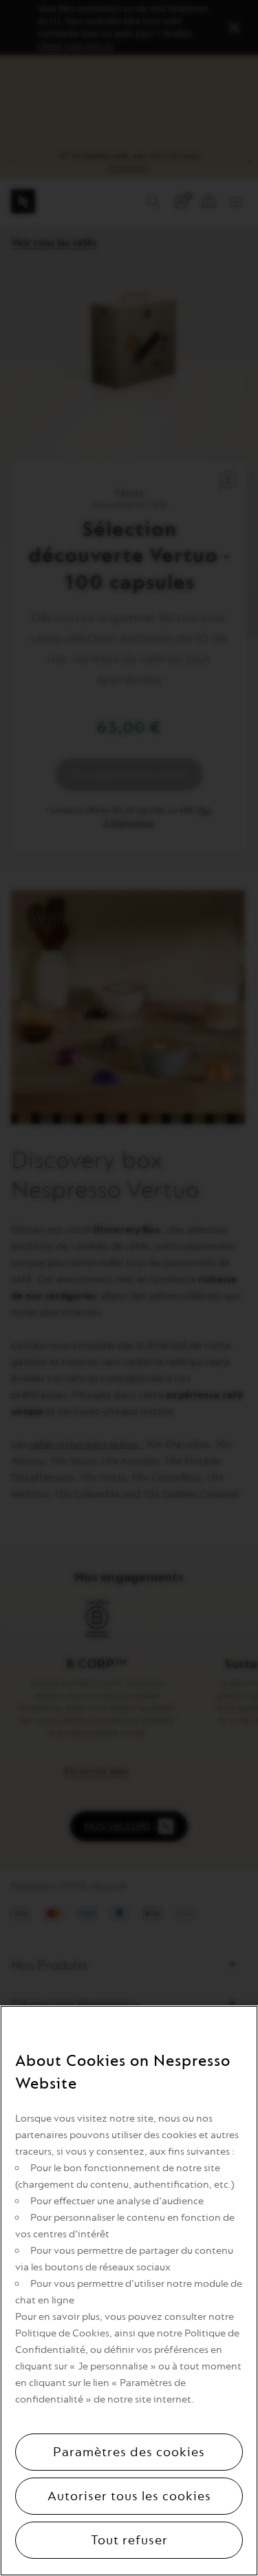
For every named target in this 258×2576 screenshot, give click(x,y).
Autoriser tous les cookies (129, 2496)
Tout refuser (129, 2540)
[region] (129, 2291)
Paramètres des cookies (129, 2452)
